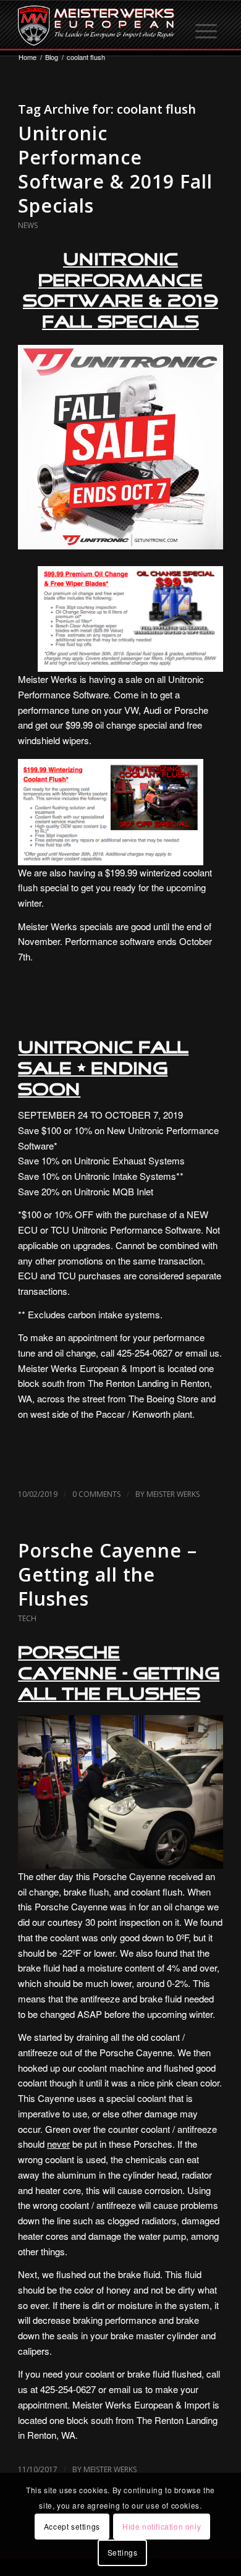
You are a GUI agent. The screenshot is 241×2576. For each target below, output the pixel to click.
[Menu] (207, 25)
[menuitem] (207, 25)
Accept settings (72, 2526)
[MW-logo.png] (100, 25)
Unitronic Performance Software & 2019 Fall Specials (115, 169)
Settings (123, 2552)
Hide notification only (162, 2526)
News (28, 225)
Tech (27, 1618)
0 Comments (96, 1494)
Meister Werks (173, 1494)
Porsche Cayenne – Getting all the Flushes (108, 1574)
